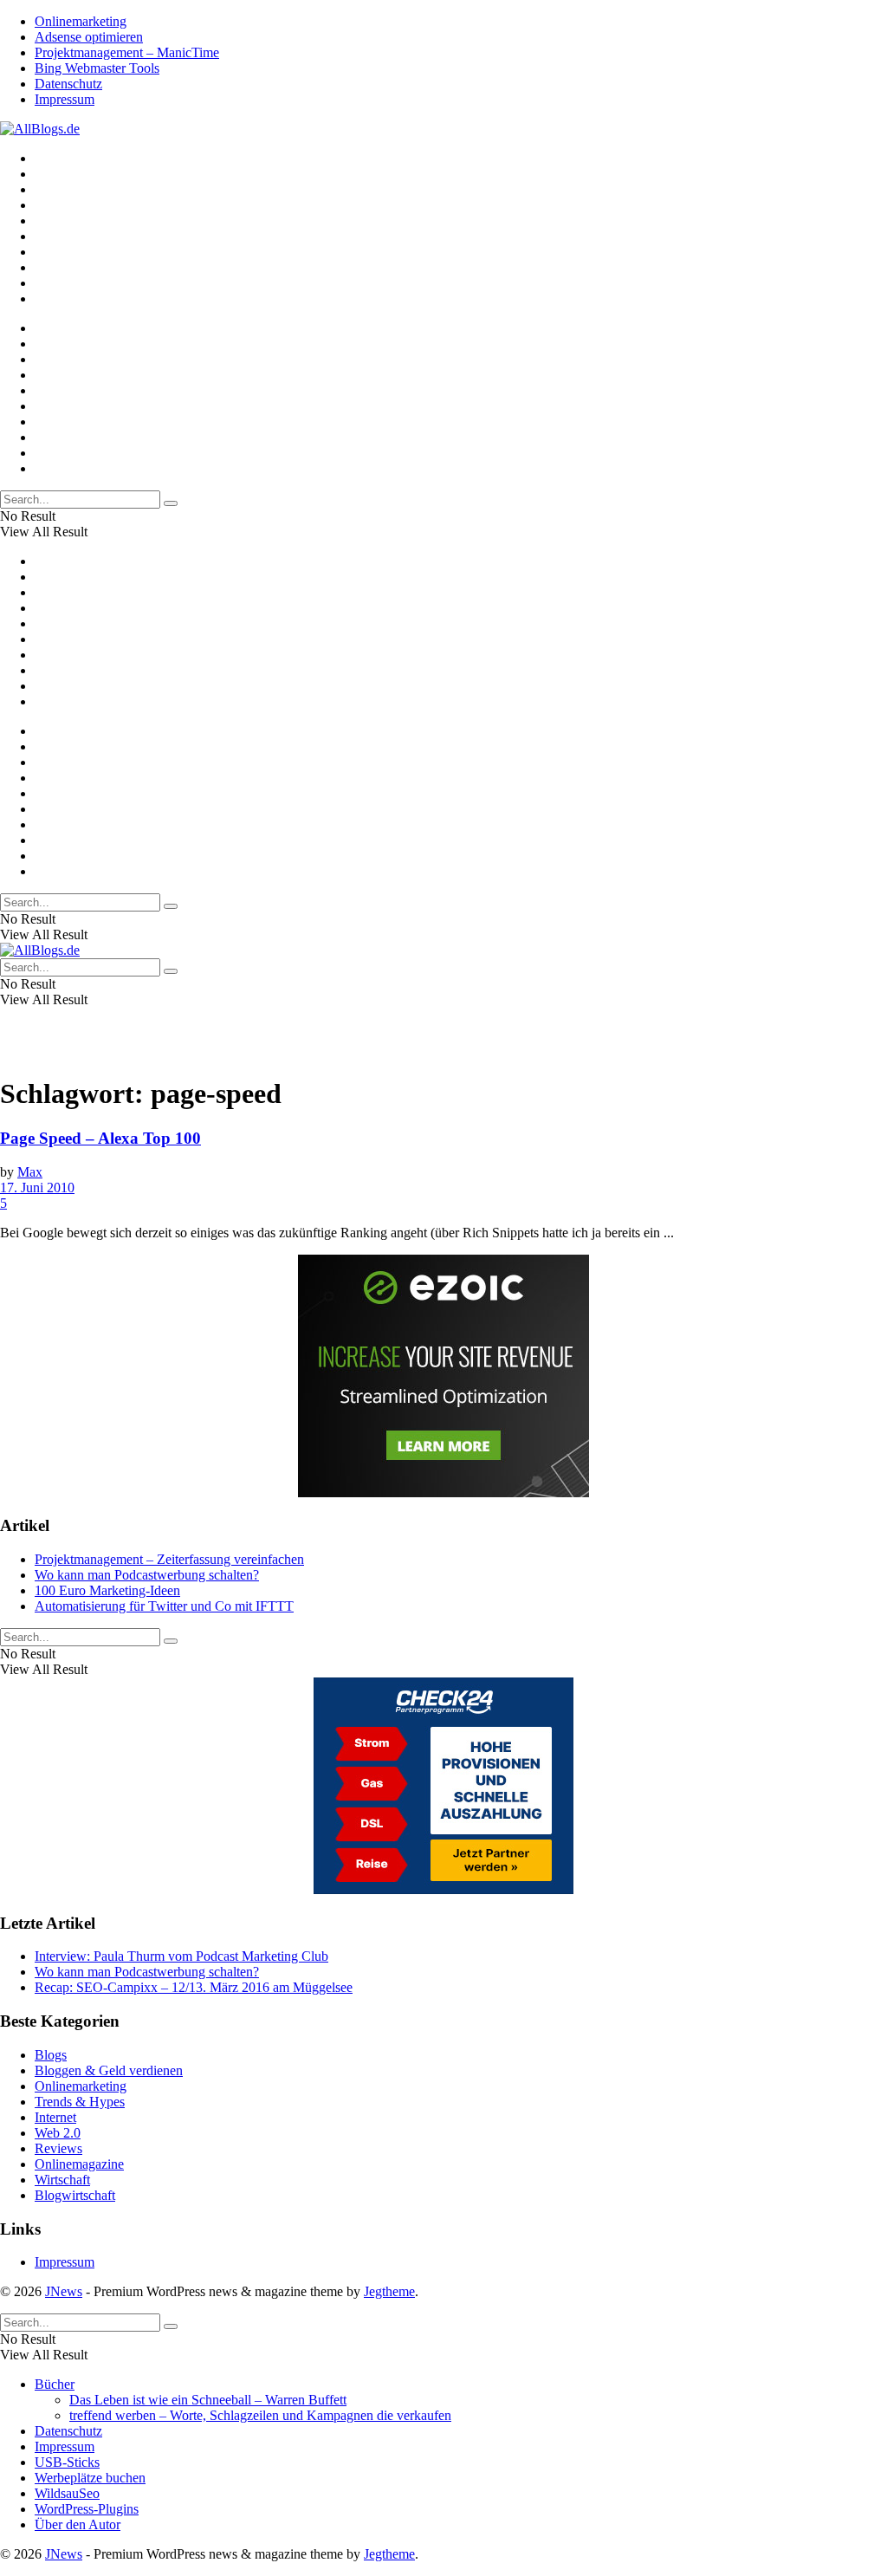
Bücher (55, 2384)
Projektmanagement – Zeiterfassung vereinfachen (169, 1559)
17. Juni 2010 (37, 1187)
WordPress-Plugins (87, 2509)
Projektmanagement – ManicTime (127, 52)
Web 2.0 (58, 2133)
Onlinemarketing (81, 21)
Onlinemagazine (79, 2164)
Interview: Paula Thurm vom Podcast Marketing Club (181, 1956)
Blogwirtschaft (75, 2195)
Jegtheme (389, 2291)
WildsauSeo (67, 2493)
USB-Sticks (67, 2462)
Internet (55, 2117)
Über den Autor (78, 2524)
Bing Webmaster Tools (97, 68)
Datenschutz (68, 84)
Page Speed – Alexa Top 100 (100, 1138)
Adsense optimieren (89, 37)
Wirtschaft (62, 2180)
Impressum (65, 99)
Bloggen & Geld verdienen (109, 2070)
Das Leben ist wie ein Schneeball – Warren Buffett (208, 2400)
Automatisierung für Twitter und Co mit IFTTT (164, 1606)
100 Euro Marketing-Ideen (107, 1590)
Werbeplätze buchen (90, 2478)
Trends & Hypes (80, 2102)
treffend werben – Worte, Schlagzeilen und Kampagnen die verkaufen (260, 2415)
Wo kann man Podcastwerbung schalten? (147, 1575)
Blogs (51, 2055)
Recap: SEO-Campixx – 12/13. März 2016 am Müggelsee (194, 1987)
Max (30, 1172)
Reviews (58, 2148)
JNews (64, 2291)
